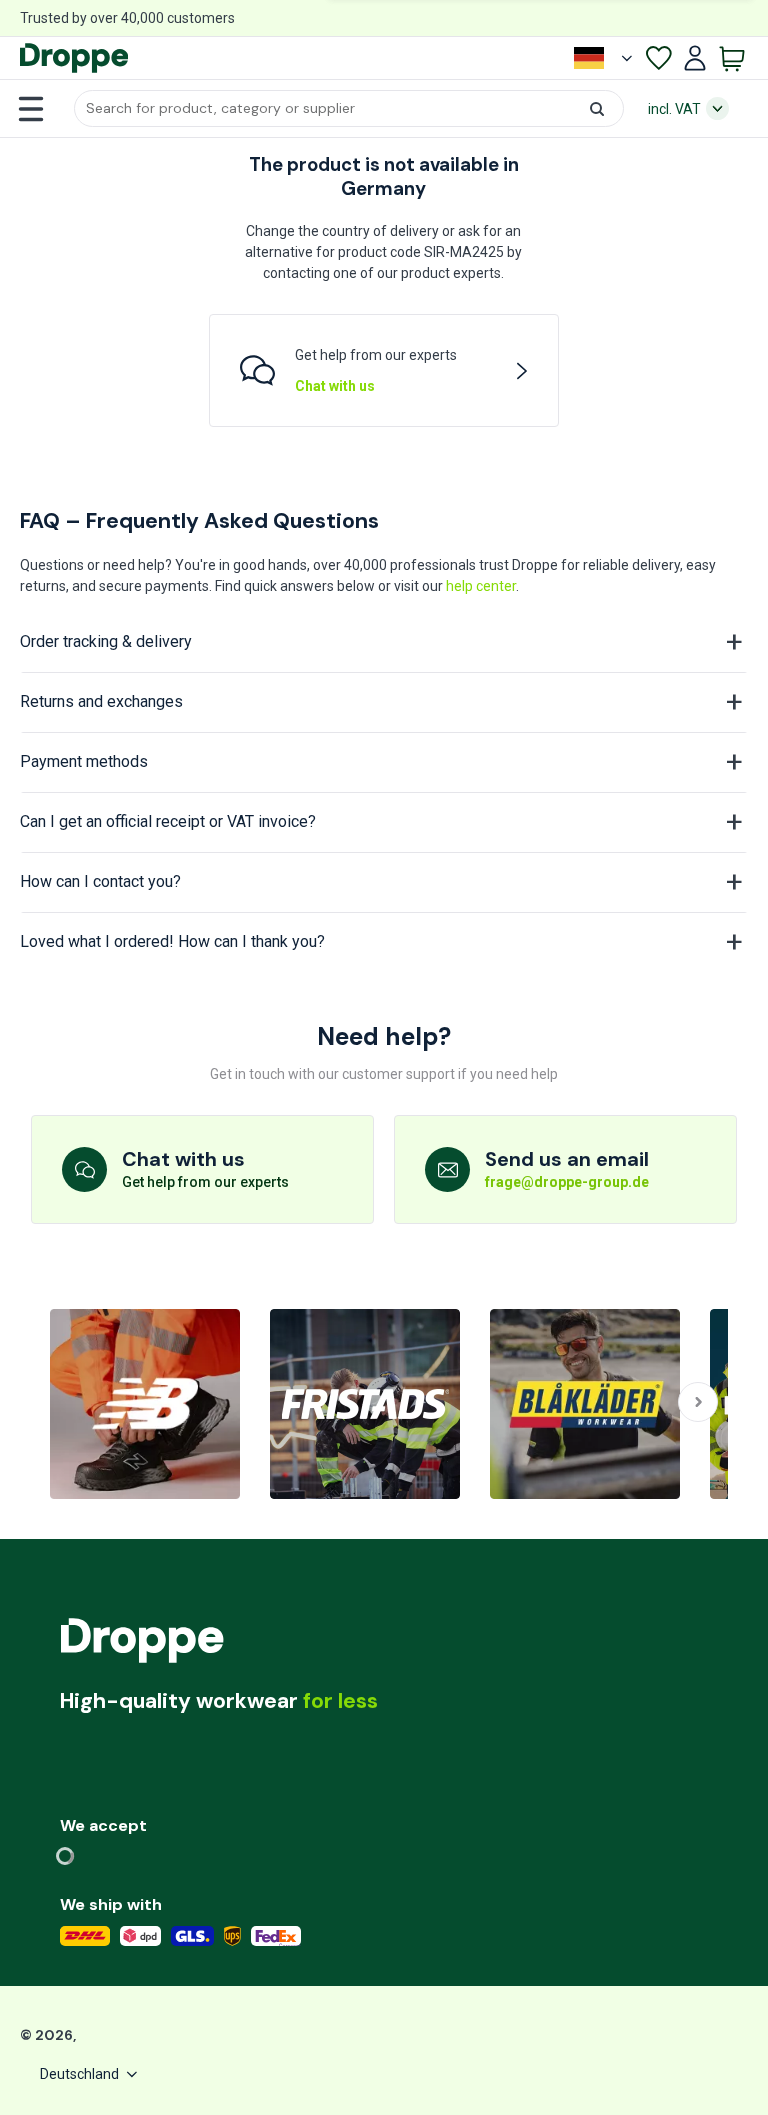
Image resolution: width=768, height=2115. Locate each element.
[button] (349, 108)
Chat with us (335, 386)
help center (481, 586)
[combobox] (349, 108)
